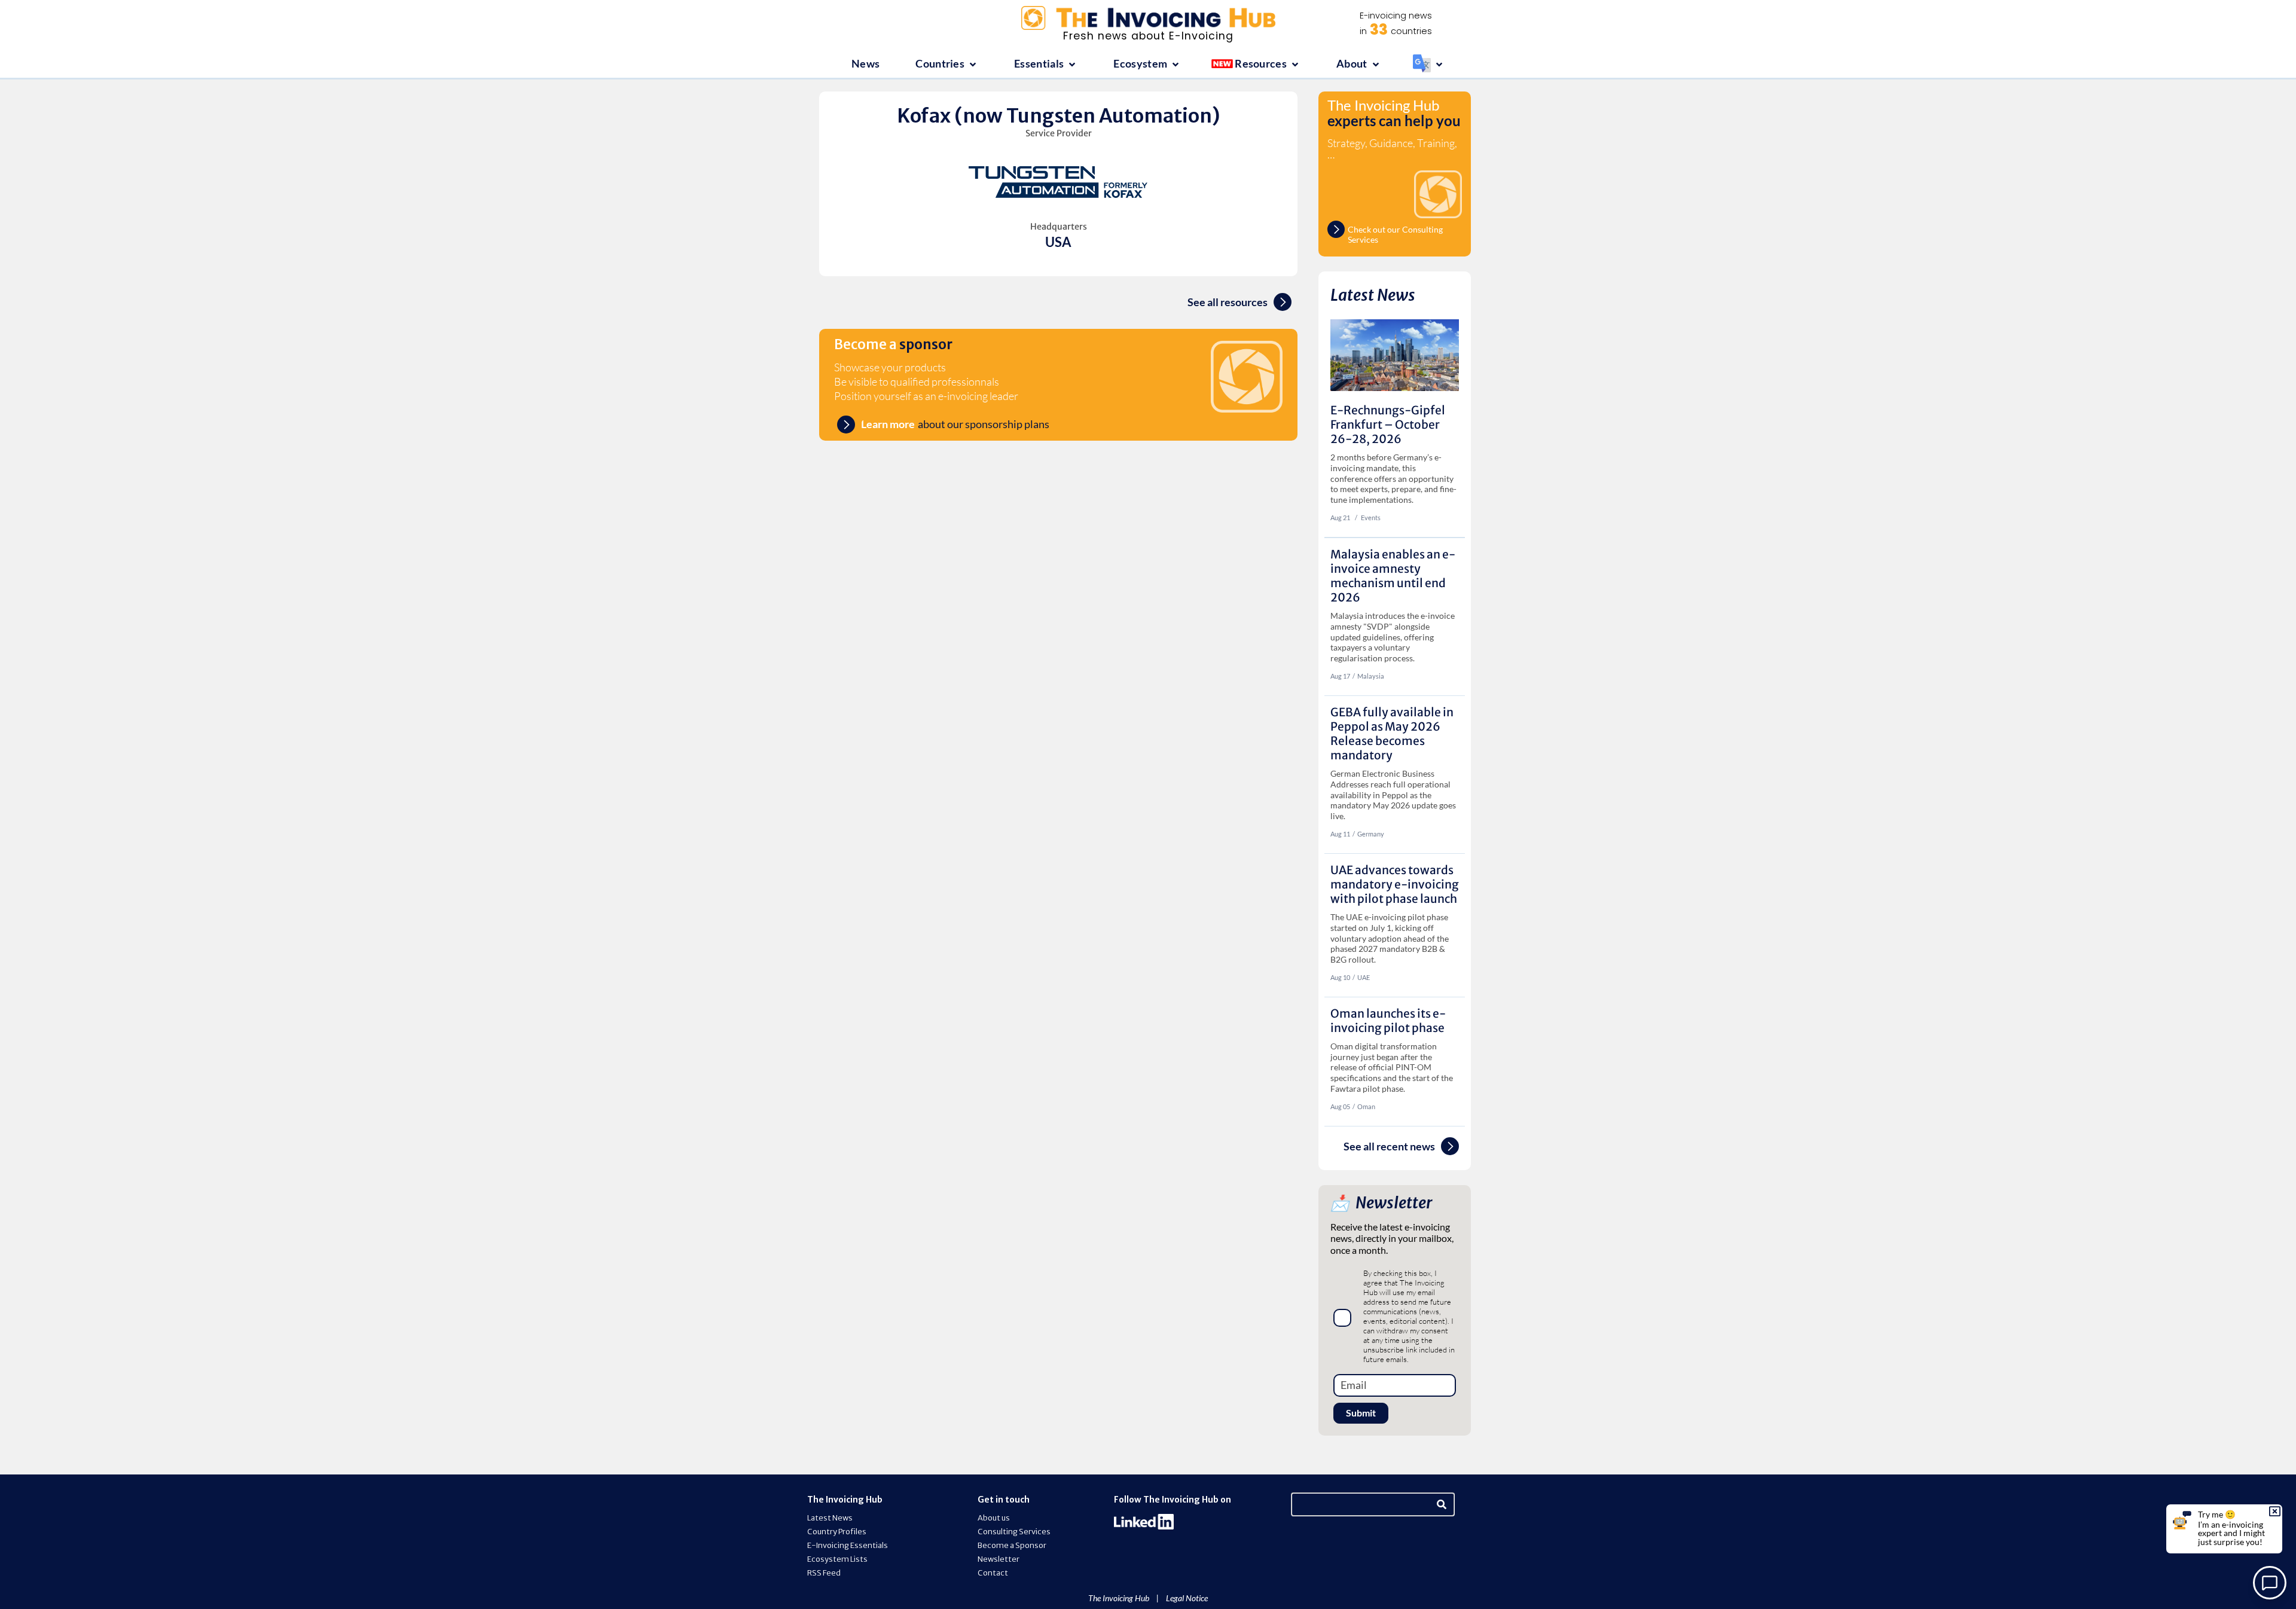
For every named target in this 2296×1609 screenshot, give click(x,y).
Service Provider (1059, 133)
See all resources (1228, 302)
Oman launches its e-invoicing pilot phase (1388, 1021)
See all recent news (1389, 1147)
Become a (893, 344)
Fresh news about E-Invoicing (1148, 36)
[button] (947, 64)
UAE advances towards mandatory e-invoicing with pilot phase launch (1395, 884)
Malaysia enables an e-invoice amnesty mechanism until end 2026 (1393, 576)
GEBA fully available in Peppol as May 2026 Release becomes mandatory (1392, 734)
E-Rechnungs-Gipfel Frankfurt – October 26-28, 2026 (1388, 425)
